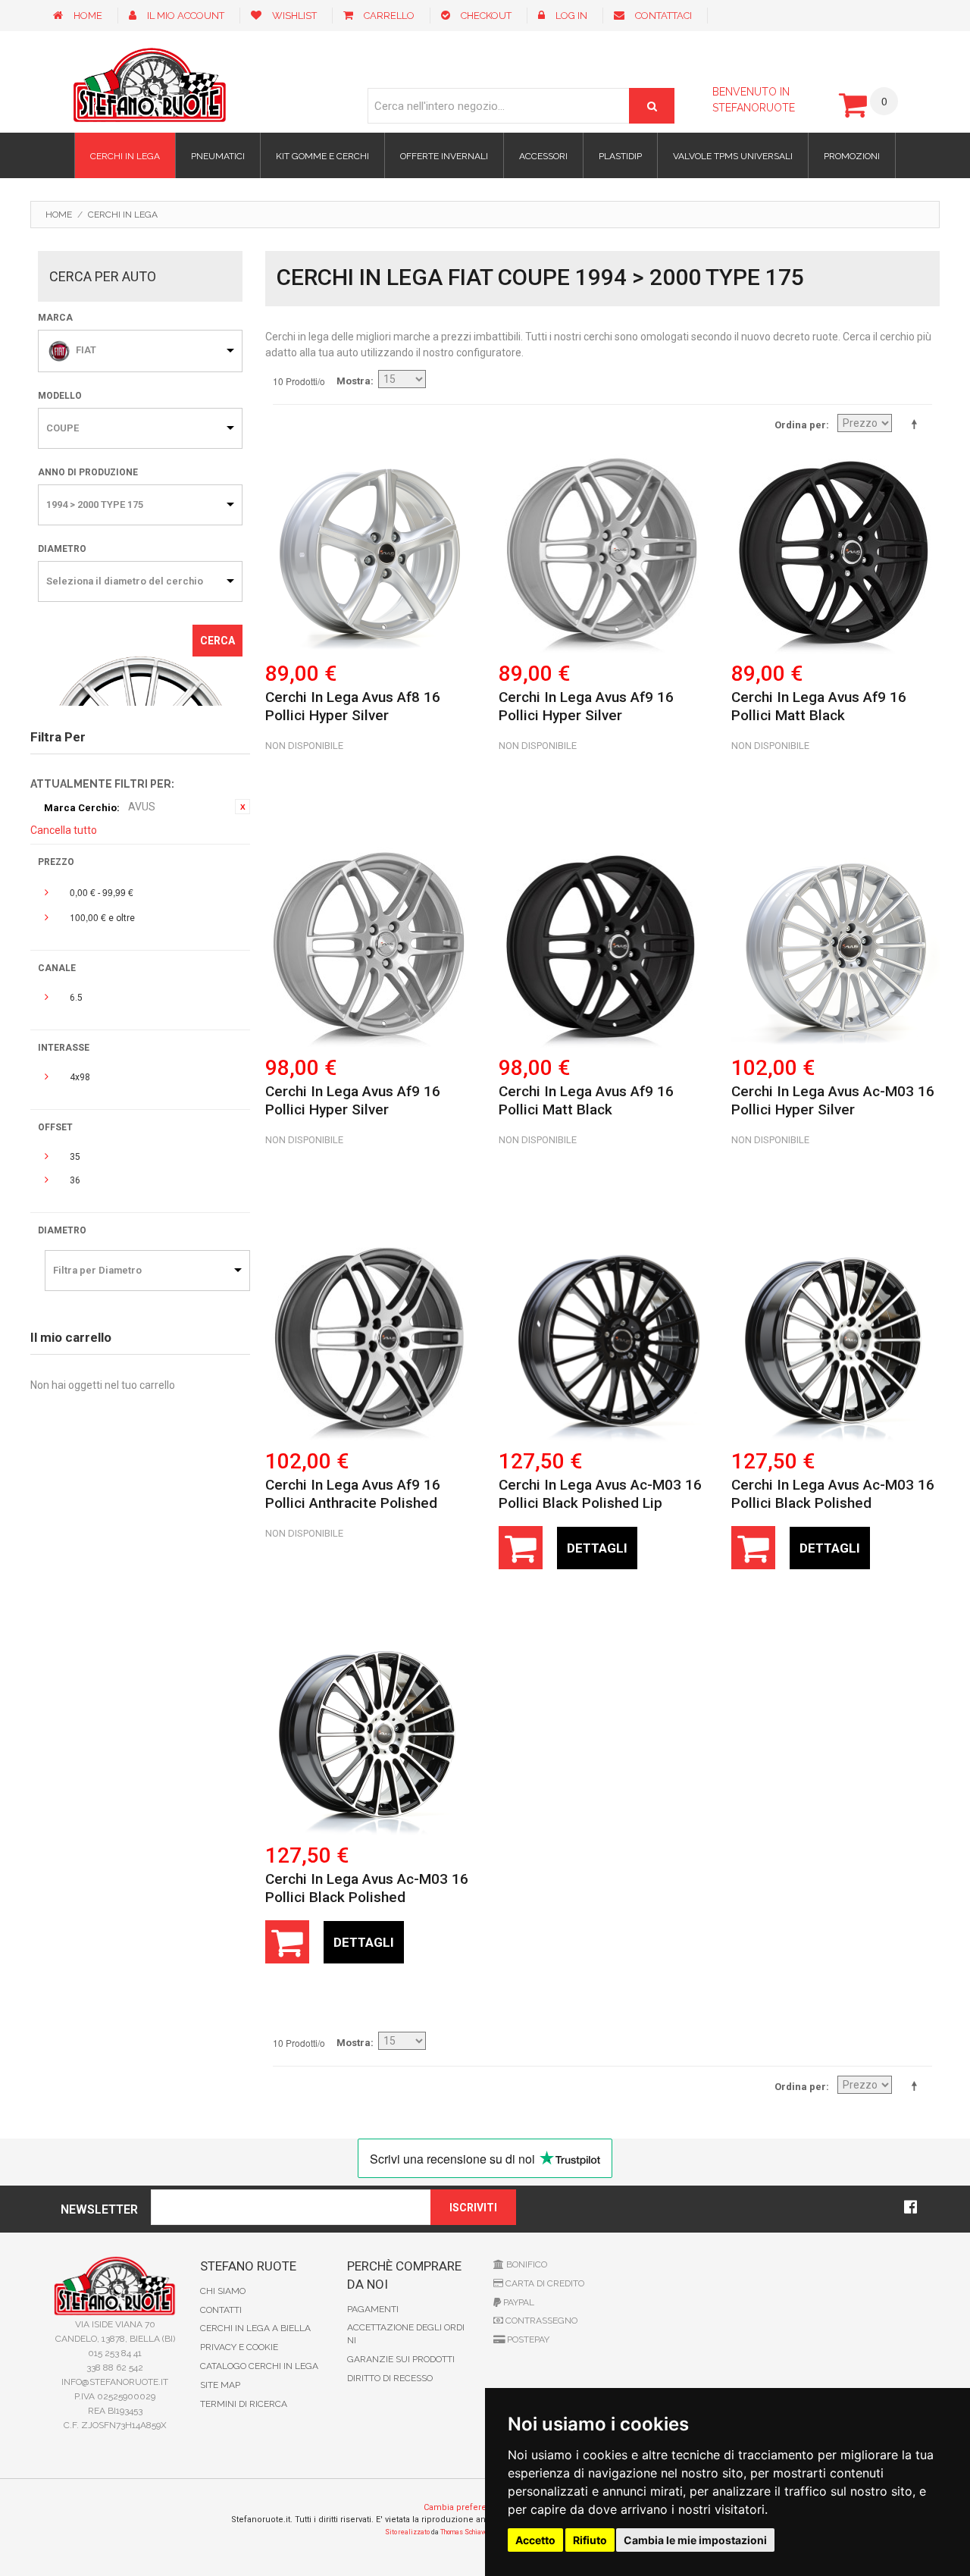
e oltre (102, 917)
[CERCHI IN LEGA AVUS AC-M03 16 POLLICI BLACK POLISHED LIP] (603, 1339)
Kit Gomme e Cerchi (322, 156)
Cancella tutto (64, 830)
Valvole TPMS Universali (733, 156)
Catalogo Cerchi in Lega (259, 2366)
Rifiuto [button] (590, 2540)
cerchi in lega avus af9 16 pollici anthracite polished (353, 1494)
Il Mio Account (186, 16)
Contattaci (663, 16)
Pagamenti (373, 2309)
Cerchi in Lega (125, 156)
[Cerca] (652, 106)
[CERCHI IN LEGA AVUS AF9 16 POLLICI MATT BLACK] (835, 551)
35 (75, 1157)
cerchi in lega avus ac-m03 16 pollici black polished (833, 1494)
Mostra (354, 381)
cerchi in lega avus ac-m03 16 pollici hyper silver (833, 1100)
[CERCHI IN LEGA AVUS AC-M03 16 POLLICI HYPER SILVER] (835, 945)
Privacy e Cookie (239, 2347)
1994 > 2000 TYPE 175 (95, 505)
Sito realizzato (407, 2532)
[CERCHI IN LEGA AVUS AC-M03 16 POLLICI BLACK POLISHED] (835, 1339)
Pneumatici (218, 156)
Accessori (543, 156)
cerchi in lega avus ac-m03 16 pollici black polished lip (600, 1494)
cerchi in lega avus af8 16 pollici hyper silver (353, 706)
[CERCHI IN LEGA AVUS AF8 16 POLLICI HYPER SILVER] (369, 551)
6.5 (76, 998)
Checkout (486, 16)
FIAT (86, 350)
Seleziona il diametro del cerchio (125, 581)
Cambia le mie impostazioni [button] (695, 2540)
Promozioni (852, 156)
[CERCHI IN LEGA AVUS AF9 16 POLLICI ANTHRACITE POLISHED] (369, 1339)
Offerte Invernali (444, 156)
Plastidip (620, 156)
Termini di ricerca (244, 2404)
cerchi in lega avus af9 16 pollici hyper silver (586, 706)
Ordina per (800, 425)
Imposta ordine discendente (917, 424)
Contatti (221, 2310)
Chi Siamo (223, 2291)
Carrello (389, 16)
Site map (220, 2385)
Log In (571, 16)
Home (88, 16)
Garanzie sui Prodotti (401, 2359)
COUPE (63, 428)
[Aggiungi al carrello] (521, 1548)
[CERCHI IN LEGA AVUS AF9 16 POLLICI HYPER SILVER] (603, 551)
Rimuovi (242, 807)
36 (75, 1180)
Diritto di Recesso (390, 2378)
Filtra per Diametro (97, 1270)
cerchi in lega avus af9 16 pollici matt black (819, 706)
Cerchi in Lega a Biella (255, 2328)
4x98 (80, 1077)
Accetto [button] (535, 2540)
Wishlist (294, 16)
